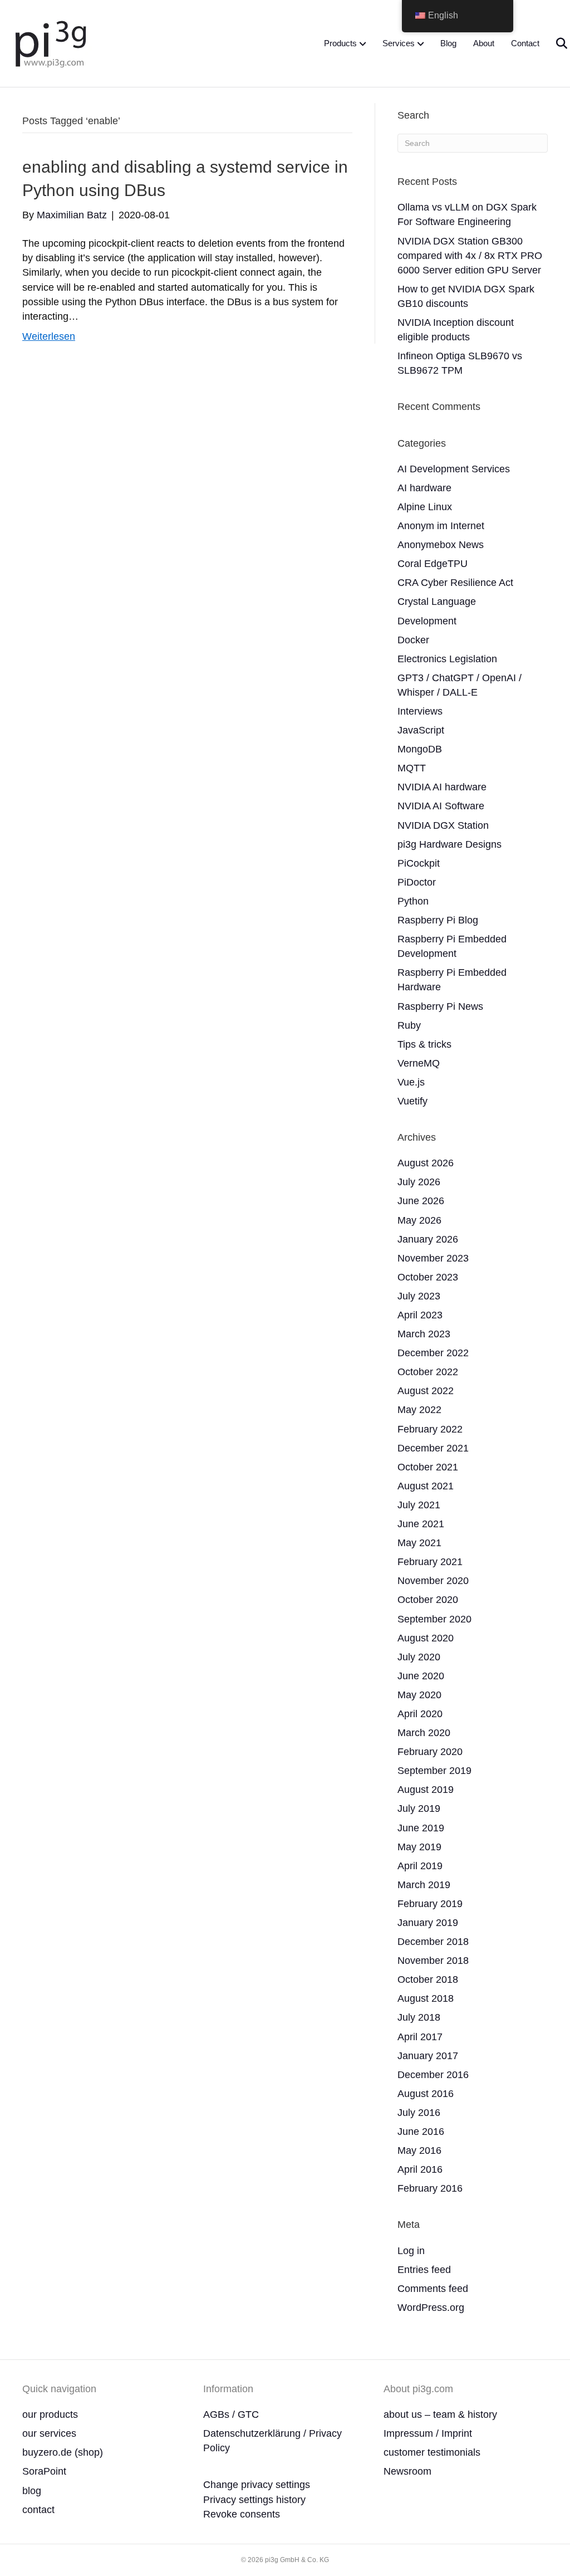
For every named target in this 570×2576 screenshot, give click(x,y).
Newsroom (407, 2471)
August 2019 (426, 1790)
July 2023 (419, 1296)
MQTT (412, 768)
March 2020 (424, 1733)
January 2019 (428, 1923)
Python (413, 901)
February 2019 (430, 1904)
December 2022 (433, 1353)
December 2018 (433, 1942)
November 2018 (433, 1961)
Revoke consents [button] (242, 2514)
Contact (525, 43)
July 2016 (419, 2113)
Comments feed (433, 2289)
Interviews (420, 711)
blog (32, 2491)
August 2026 (426, 1163)
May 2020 (419, 1695)
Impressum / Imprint (428, 2433)
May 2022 (419, 1410)
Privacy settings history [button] (254, 2500)
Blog (448, 43)
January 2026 (428, 1239)
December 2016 (433, 2075)
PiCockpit (419, 863)
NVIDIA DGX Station (443, 825)
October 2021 (428, 1467)
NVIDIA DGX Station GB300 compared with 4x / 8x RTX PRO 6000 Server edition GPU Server (470, 256)
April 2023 (420, 1315)
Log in (411, 2251)
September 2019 (434, 1771)
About (484, 43)
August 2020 (426, 1638)
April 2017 (420, 2037)
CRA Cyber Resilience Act (455, 583)
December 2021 (433, 1448)
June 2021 (421, 1524)
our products (50, 2414)
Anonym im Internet (441, 526)
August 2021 (426, 1486)
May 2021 (419, 1543)
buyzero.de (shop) (63, 2452)
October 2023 (428, 1277)
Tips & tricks (424, 1044)
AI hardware (424, 488)
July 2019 (419, 1808)
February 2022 (430, 1429)
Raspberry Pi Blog (438, 920)
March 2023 (424, 1334)
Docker (413, 640)
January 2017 (428, 2056)
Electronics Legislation (447, 659)
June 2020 (421, 1676)
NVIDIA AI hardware (442, 787)
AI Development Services (454, 469)
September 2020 (434, 1619)
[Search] (555, 43)
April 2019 (420, 1866)
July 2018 (419, 2017)
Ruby (409, 1025)
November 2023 (433, 1258)
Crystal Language (437, 602)
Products (340, 43)
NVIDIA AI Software (441, 806)
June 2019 (421, 1828)
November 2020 (433, 1581)
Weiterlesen (49, 336)
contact (38, 2510)
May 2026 (419, 1220)
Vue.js (411, 1082)
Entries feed (424, 2270)
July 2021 (419, 1505)
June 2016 (421, 2132)
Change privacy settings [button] (257, 2485)
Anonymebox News (441, 545)
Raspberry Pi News (440, 1006)
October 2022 (428, 1372)
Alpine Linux (425, 507)
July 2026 (419, 1182)
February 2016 (430, 2188)
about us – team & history (440, 2414)
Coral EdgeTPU (433, 564)
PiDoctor (417, 882)
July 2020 (419, 1657)
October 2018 (428, 1979)
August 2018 (426, 1998)
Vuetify (412, 1101)
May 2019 (419, 1847)
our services (49, 2433)
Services (399, 43)
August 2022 (426, 1391)
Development (427, 621)
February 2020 (430, 1752)
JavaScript (421, 730)
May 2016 (419, 2150)
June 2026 (421, 1201)
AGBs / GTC (231, 2414)
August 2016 (426, 2094)
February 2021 (430, 1562)
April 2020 (420, 1714)
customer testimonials (432, 2452)
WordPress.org (431, 2308)
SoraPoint (44, 2471)
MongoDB (420, 749)
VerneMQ (419, 1063)
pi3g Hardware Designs (449, 844)
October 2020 (428, 1600)
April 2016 (420, 2169)
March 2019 (424, 1885)
